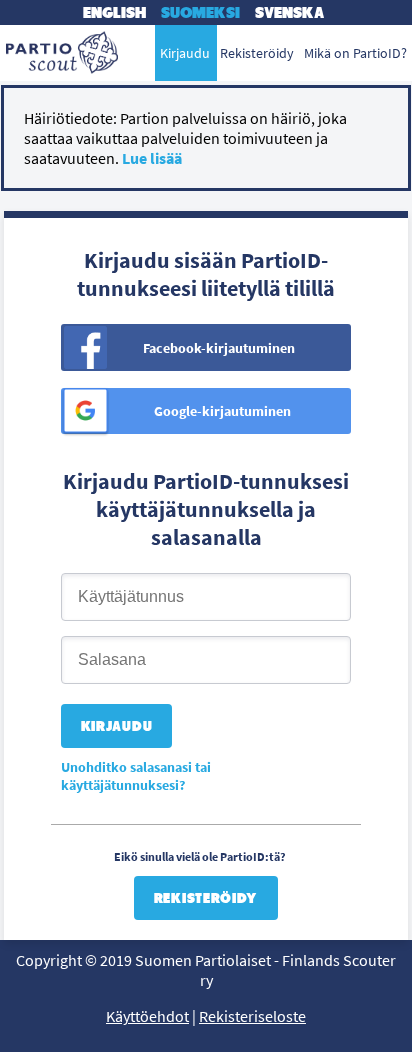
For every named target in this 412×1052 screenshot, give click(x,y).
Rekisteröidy (206, 898)
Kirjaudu (185, 53)
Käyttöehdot (147, 1016)
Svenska (289, 12)
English (114, 12)
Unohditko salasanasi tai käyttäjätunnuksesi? (136, 776)
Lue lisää (152, 158)
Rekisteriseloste (252, 1016)
